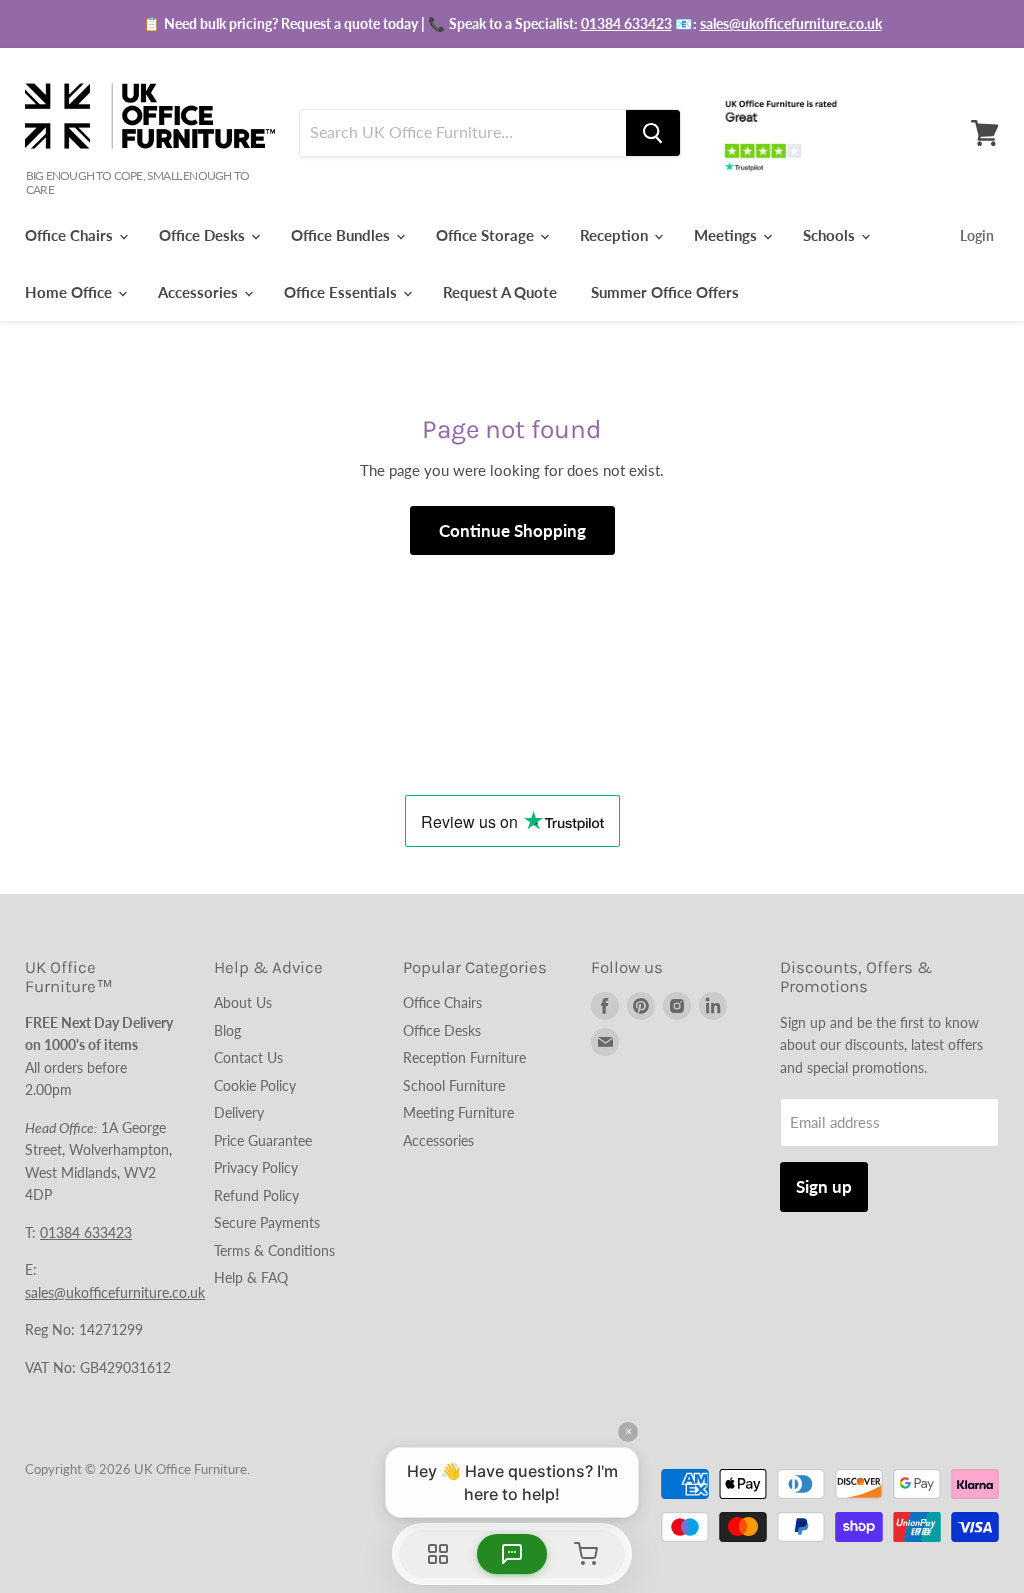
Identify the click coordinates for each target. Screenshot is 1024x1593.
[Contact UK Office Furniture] (512, 24)
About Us (243, 1002)
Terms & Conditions (274, 1250)
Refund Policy (256, 1195)
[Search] (653, 133)
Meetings (727, 235)
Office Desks (204, 235)
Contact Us (248, 1057)
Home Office (70, 292)
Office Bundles (342, 235)
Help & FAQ (251, 1277)
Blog (227, 1030)
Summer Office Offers (665, 292)
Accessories (200, 292)
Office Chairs (71, 235)
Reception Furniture (464, 1057)
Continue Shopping (512, 530)
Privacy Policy (256, 1167)
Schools (831, 235)
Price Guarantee (263, 1140)
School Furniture (454, 1085)
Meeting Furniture (458, 1112)
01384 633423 (626, 23)
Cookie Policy (255, 1085)
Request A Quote (500, 292)
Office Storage (487, 235)
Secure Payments (267, 1222)
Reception (616, 235)
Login (977, 235)
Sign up (824, 1186)
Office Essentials (342, 292)
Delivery (239, 1112)
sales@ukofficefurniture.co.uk (791, 23)
